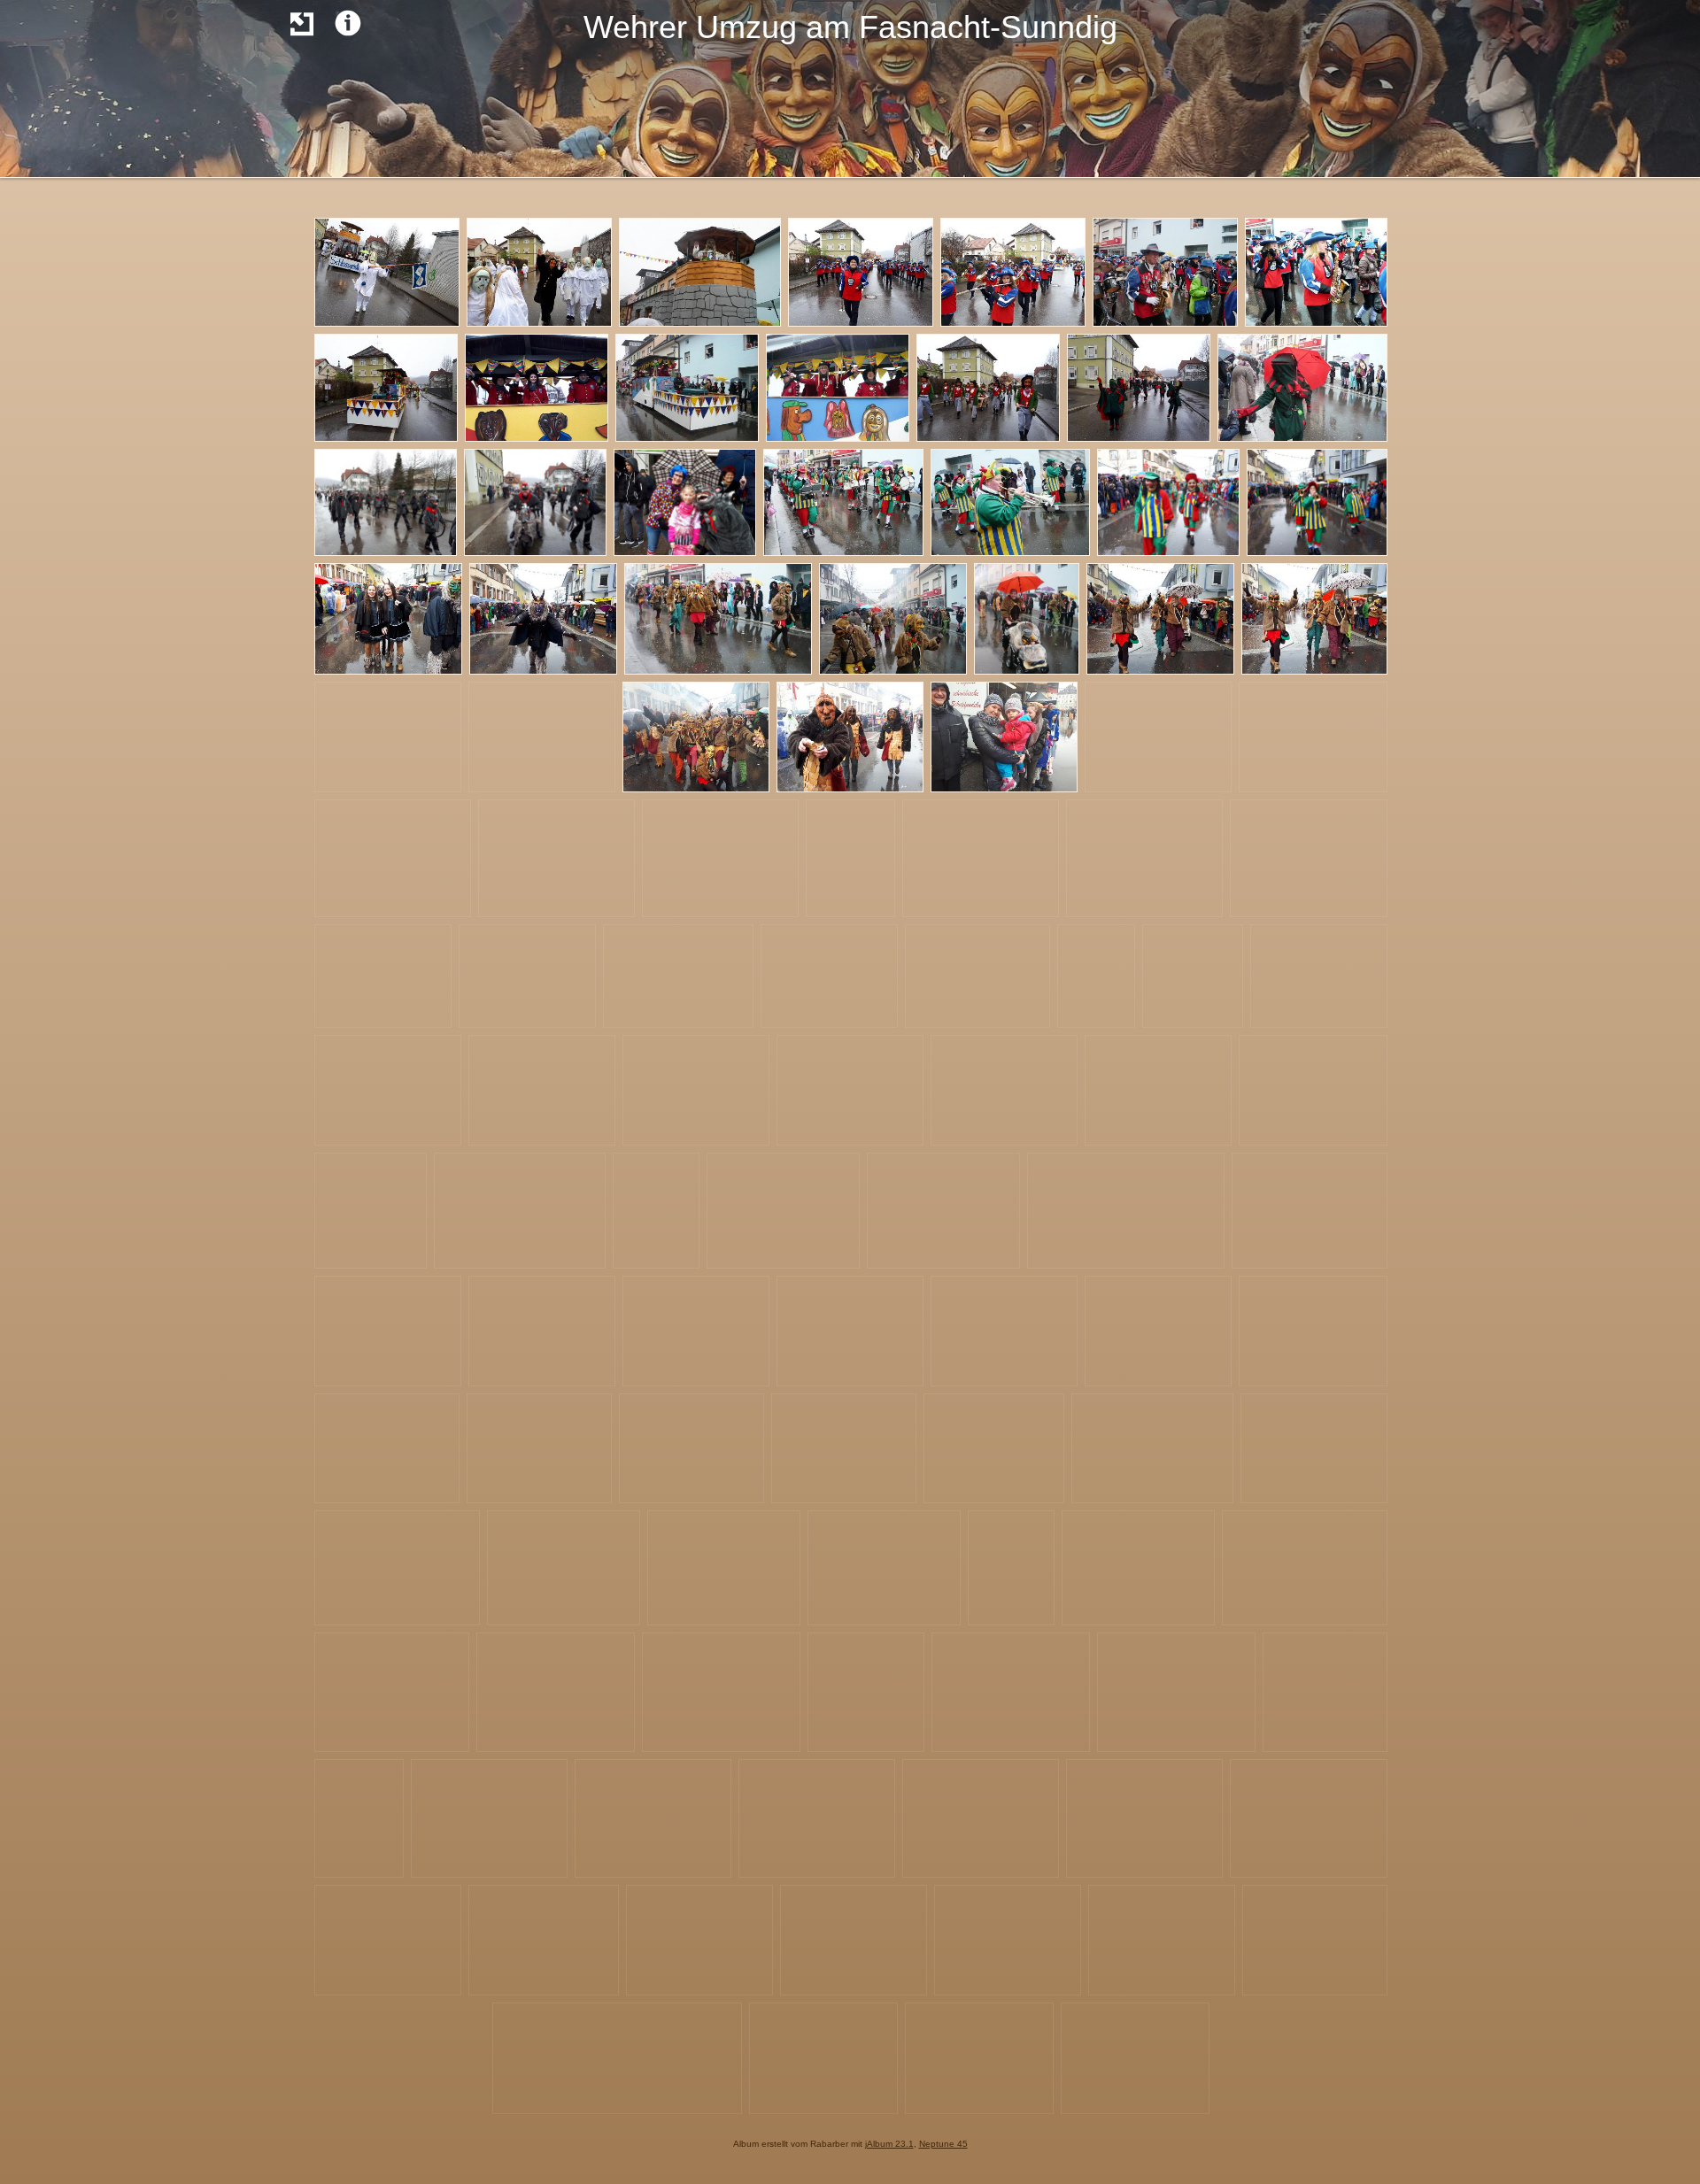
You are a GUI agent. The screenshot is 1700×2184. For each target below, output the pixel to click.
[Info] (348, 23)
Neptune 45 (943, 2144)
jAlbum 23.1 (889, 2144)
